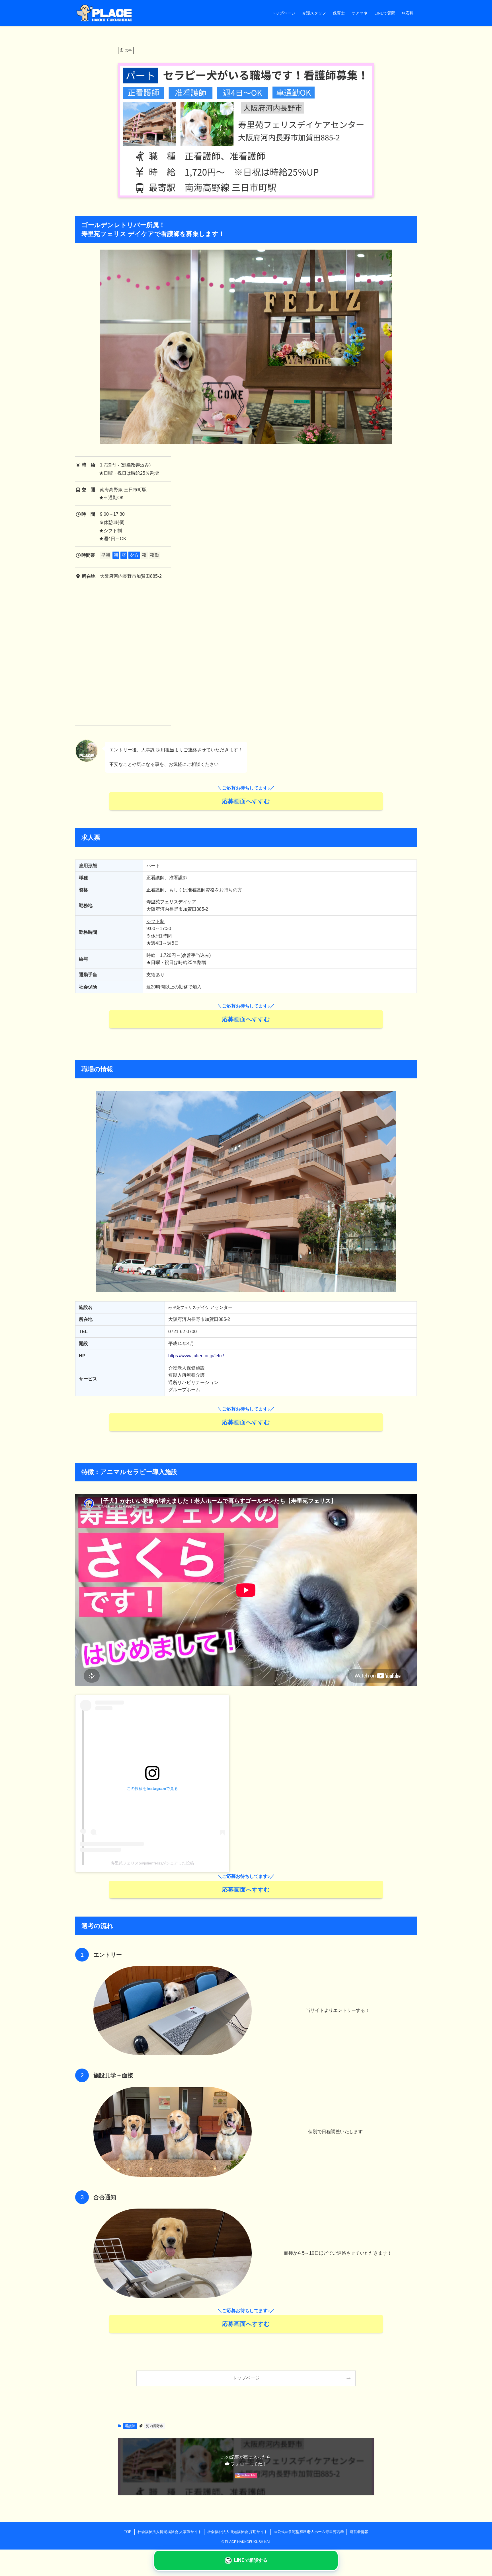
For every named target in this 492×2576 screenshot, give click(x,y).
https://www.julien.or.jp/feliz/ (196, 1356)
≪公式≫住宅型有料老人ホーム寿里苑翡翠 (309, 2532)
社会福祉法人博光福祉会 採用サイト (237, 2532)
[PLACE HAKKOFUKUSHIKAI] (104, 13)
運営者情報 (359, 2532)
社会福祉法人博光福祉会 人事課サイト (170, 2532)
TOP (128, 2532)
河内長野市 (155, 2426)
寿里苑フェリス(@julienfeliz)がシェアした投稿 (152, 1863)
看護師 (130, 2426)
